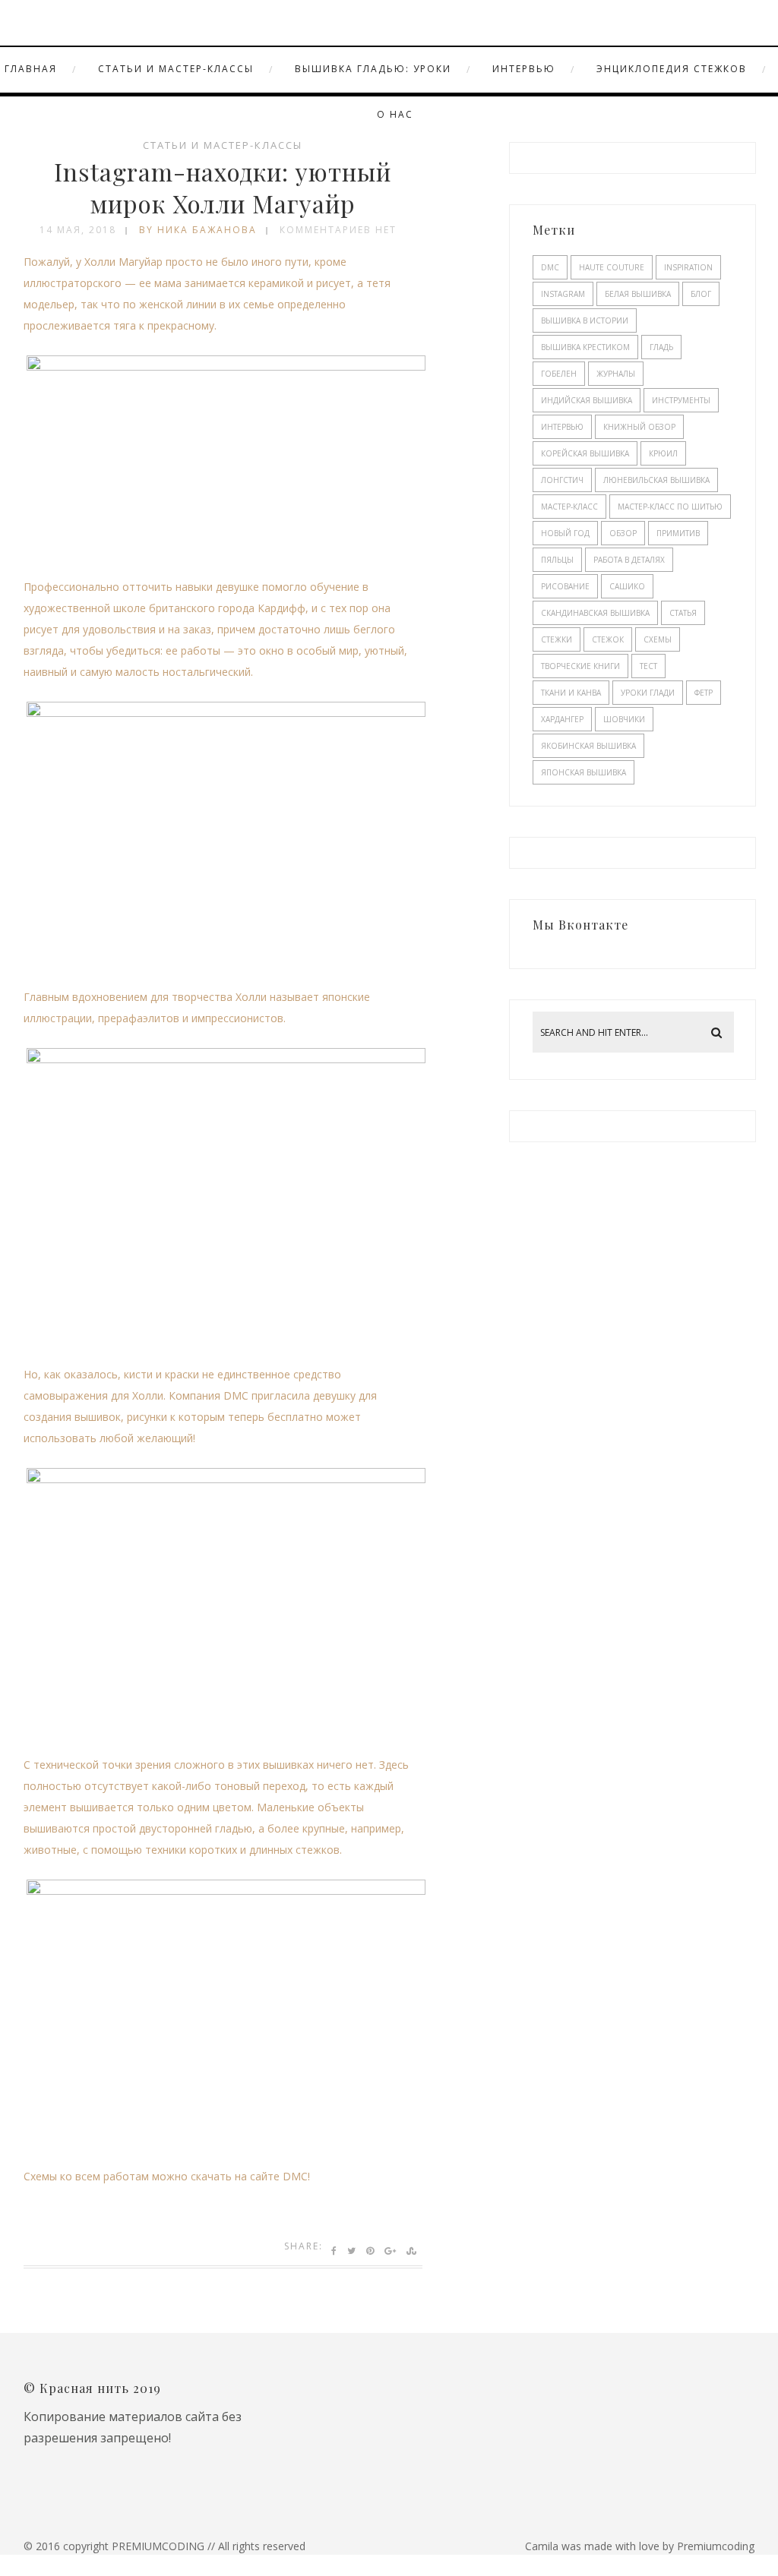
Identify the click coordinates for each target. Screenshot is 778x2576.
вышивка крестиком (585, 347)
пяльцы (557, 560)
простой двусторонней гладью (172, 1828)
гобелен (559, 374)
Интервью (524, 69)
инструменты (681, 400)
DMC (550, 267)
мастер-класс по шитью (670, 507)
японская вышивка (583, 772)
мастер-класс (569, 507)
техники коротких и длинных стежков (242, 1850)
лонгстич (562, 480)
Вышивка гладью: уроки (373, 69)
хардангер (562, 719)
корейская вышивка (585, 453)
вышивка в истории (585, 320)
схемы (658, 639)
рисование (565, 586)
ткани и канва (571, 693)
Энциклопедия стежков (672, 69)
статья (683, 613)
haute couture (612, 267)
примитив (678, 533)
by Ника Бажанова (198, 230)
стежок (608, 639)
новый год (565, 533)
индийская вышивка (587, 400)
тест (648, 666)
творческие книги (580, 666)
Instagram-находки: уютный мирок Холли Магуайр (223, 187)
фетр (704, 693)
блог (701, 294)
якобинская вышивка (588, 746)
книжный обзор (639, 427)
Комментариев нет (338, 230)
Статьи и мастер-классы (176, 69)
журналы (616, 374)
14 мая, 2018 (78, 230)
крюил (663, 453)
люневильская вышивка (656, 480)
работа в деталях (629, 560)
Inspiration (688, 267)
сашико (627, 586)
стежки (557, 639)
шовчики (624, 719)
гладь (661, 347)
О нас (395, 114)
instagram (563, 294)
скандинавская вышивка (595, 613)
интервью (562, 427)
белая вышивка (638, 294)
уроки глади (648, 693)
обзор (623, 533)
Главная (31, 69)
